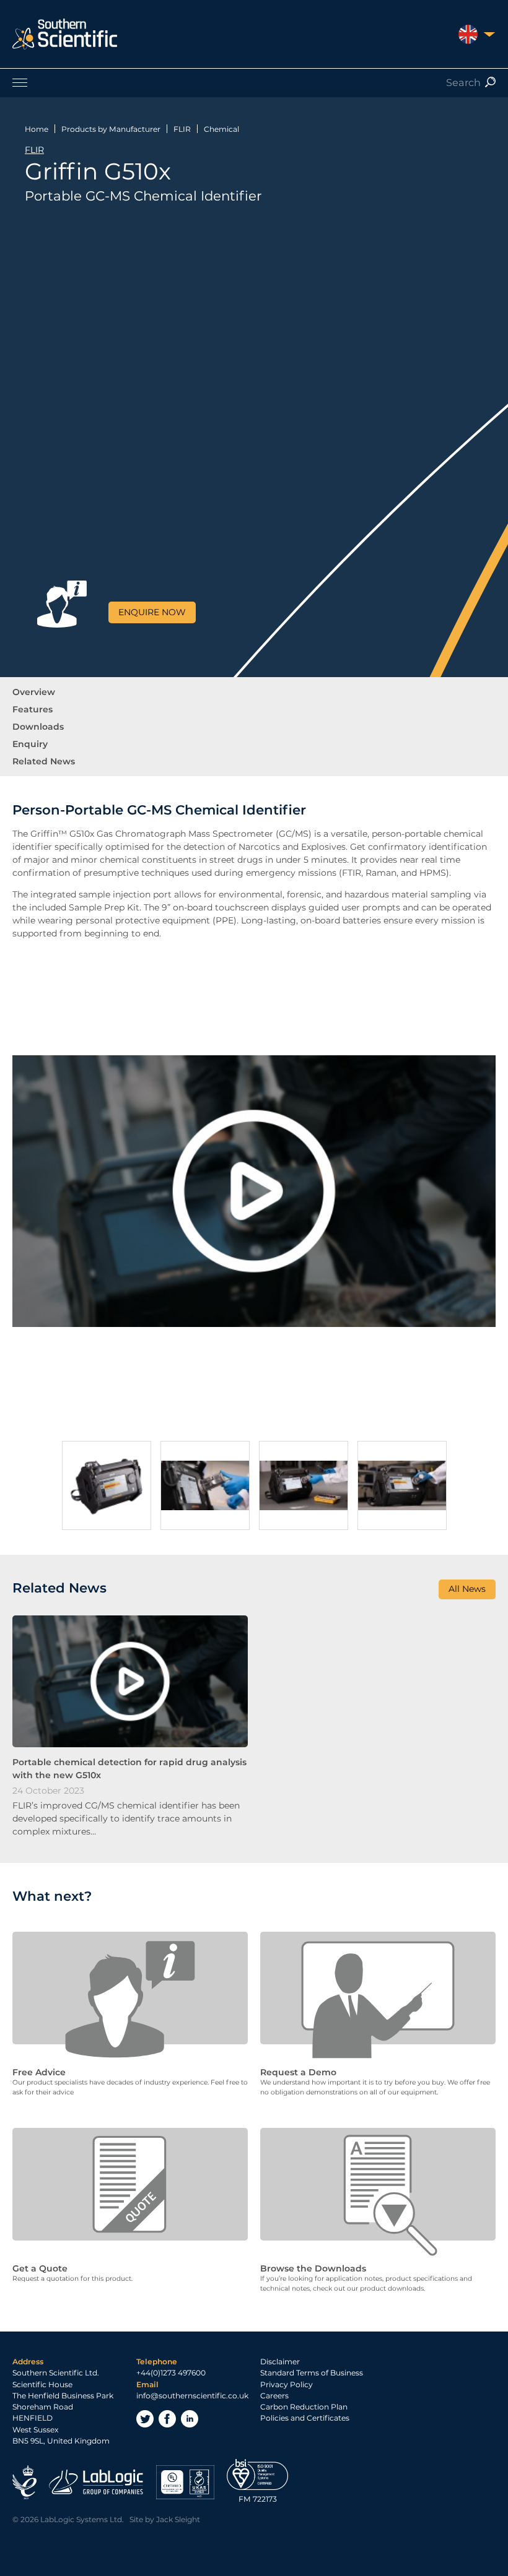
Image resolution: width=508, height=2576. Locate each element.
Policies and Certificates (305, 2418)
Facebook (167, 2419)
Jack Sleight (178, 2519)
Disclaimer (280, 2362)
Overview (34, 692)
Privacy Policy (287, 2384)
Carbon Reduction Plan (304, 2407)
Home (37, 129)
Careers (274, 2396)
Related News (44, 761)
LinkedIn (190, 2419)
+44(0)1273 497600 (171, 2373)
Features (33, 709)
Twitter (145, 2419)
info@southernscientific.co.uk (192, 2396)
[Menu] (254, 82)
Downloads (38, 727)
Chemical (221, 129)
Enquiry (30, 744)
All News (467, 1589)
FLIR (182, 129)
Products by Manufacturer (111, 129)
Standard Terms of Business (312, 2373)
